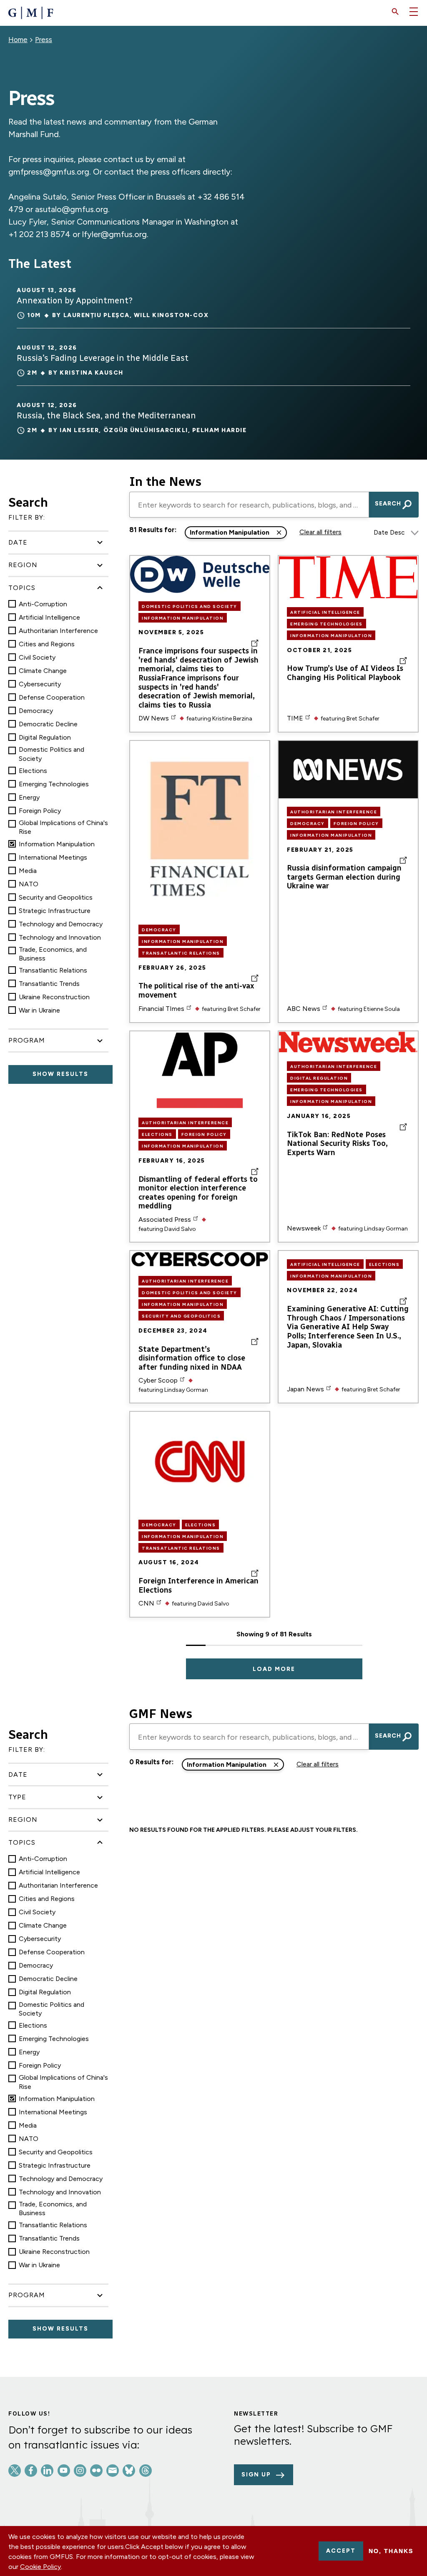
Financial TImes (161, 1009)
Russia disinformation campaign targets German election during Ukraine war (344, 877)
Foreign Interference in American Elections (198, 1586)
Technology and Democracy (61, 924)
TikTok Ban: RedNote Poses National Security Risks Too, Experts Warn (337, 1144)
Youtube (64, 2471)
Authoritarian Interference (58, 631)
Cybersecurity (40, 684)
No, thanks (391, 2551)
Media (28, 871)
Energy (29, 797)
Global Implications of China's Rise (63, 827)
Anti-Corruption (43, 604)
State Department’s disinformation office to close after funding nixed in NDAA (192, 1358)
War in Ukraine (39, 1010)
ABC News (304, 1009)
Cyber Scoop (158, 1380)
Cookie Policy (40, 2567)
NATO (29, 884)
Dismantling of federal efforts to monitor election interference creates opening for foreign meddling (198, 1193)
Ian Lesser (79, 430)
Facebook (31, 2471)
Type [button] (17, 1797)
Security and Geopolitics (56, 897)
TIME (295, 718)
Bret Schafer (363, 719)
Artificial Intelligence (49, 617)
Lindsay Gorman (386, 1229)
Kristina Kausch (92, 373)
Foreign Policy (40, 811)
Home (18, 40)
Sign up (256, 2475)
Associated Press (165, 1219)
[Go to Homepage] (31, 13)
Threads (146, 2471)
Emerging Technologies (54, 784)
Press (44, 40)
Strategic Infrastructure (55, 911)
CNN (146, 1603)
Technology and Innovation (60, 937)
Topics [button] (22, 588)
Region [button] (23, 565)
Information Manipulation (57, 844)
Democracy (36, 711)
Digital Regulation (45, 737)
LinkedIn (47, 2471)
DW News (154, 718)
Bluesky (129, 2471)
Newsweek (304, 1228)
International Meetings (53, 857)
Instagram (80, 2471)
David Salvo (180, 1229)
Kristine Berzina (232, 719)
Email (113, 2471)
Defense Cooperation (52, 697)
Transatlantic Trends (49, 984)
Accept (341, 2551)
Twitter (15, 2471)
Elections (33, 771)
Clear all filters (320, 532)
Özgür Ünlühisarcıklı (146, 430)
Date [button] (18, 542)
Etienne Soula (382, 1009)
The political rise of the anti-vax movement (196, 991)
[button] (395, 12)
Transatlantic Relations (53, 970)
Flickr (96, 2471)
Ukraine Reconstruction (54, 997)
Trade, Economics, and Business (53, 954)
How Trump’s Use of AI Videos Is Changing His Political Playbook (345, 673)
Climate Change (43, 671)
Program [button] (27, 1040)
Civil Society (37, 657)
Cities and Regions (47, 644)
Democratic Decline (48, 724)
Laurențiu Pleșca (97, 315)
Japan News (305, 1389)
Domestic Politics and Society (51, 754)
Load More (274, 1669)
